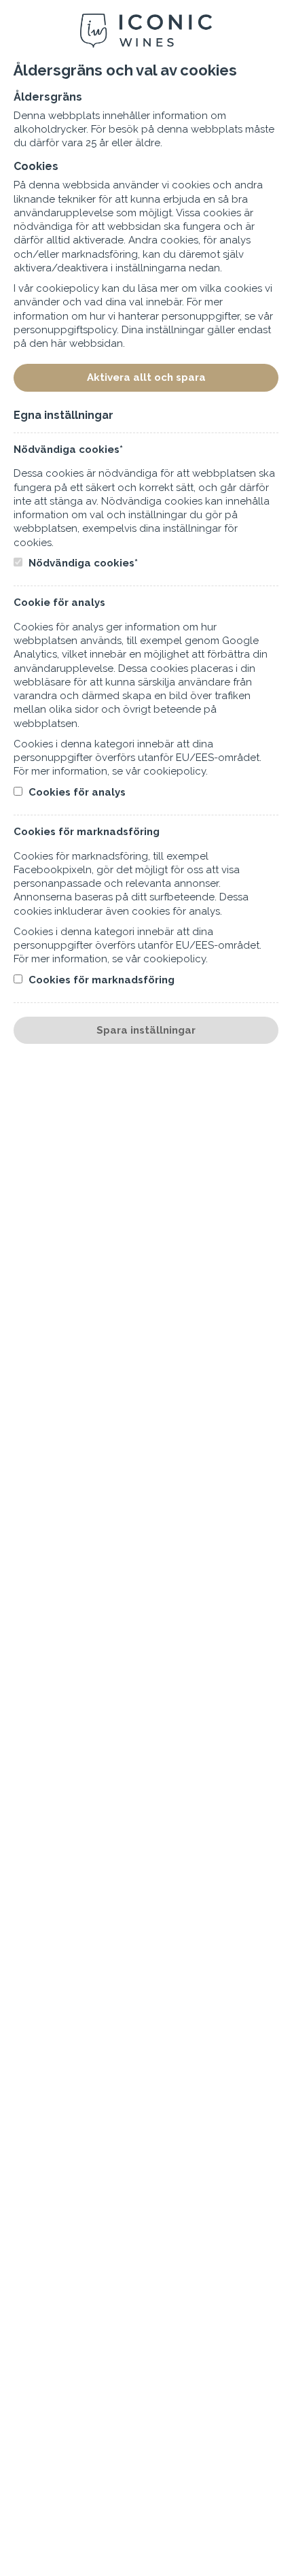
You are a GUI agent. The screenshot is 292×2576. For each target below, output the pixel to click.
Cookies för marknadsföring (100, 980)
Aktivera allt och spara (146, 377)
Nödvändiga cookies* (82, 563)
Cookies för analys (76, 792)
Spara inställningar (146, 1030)
